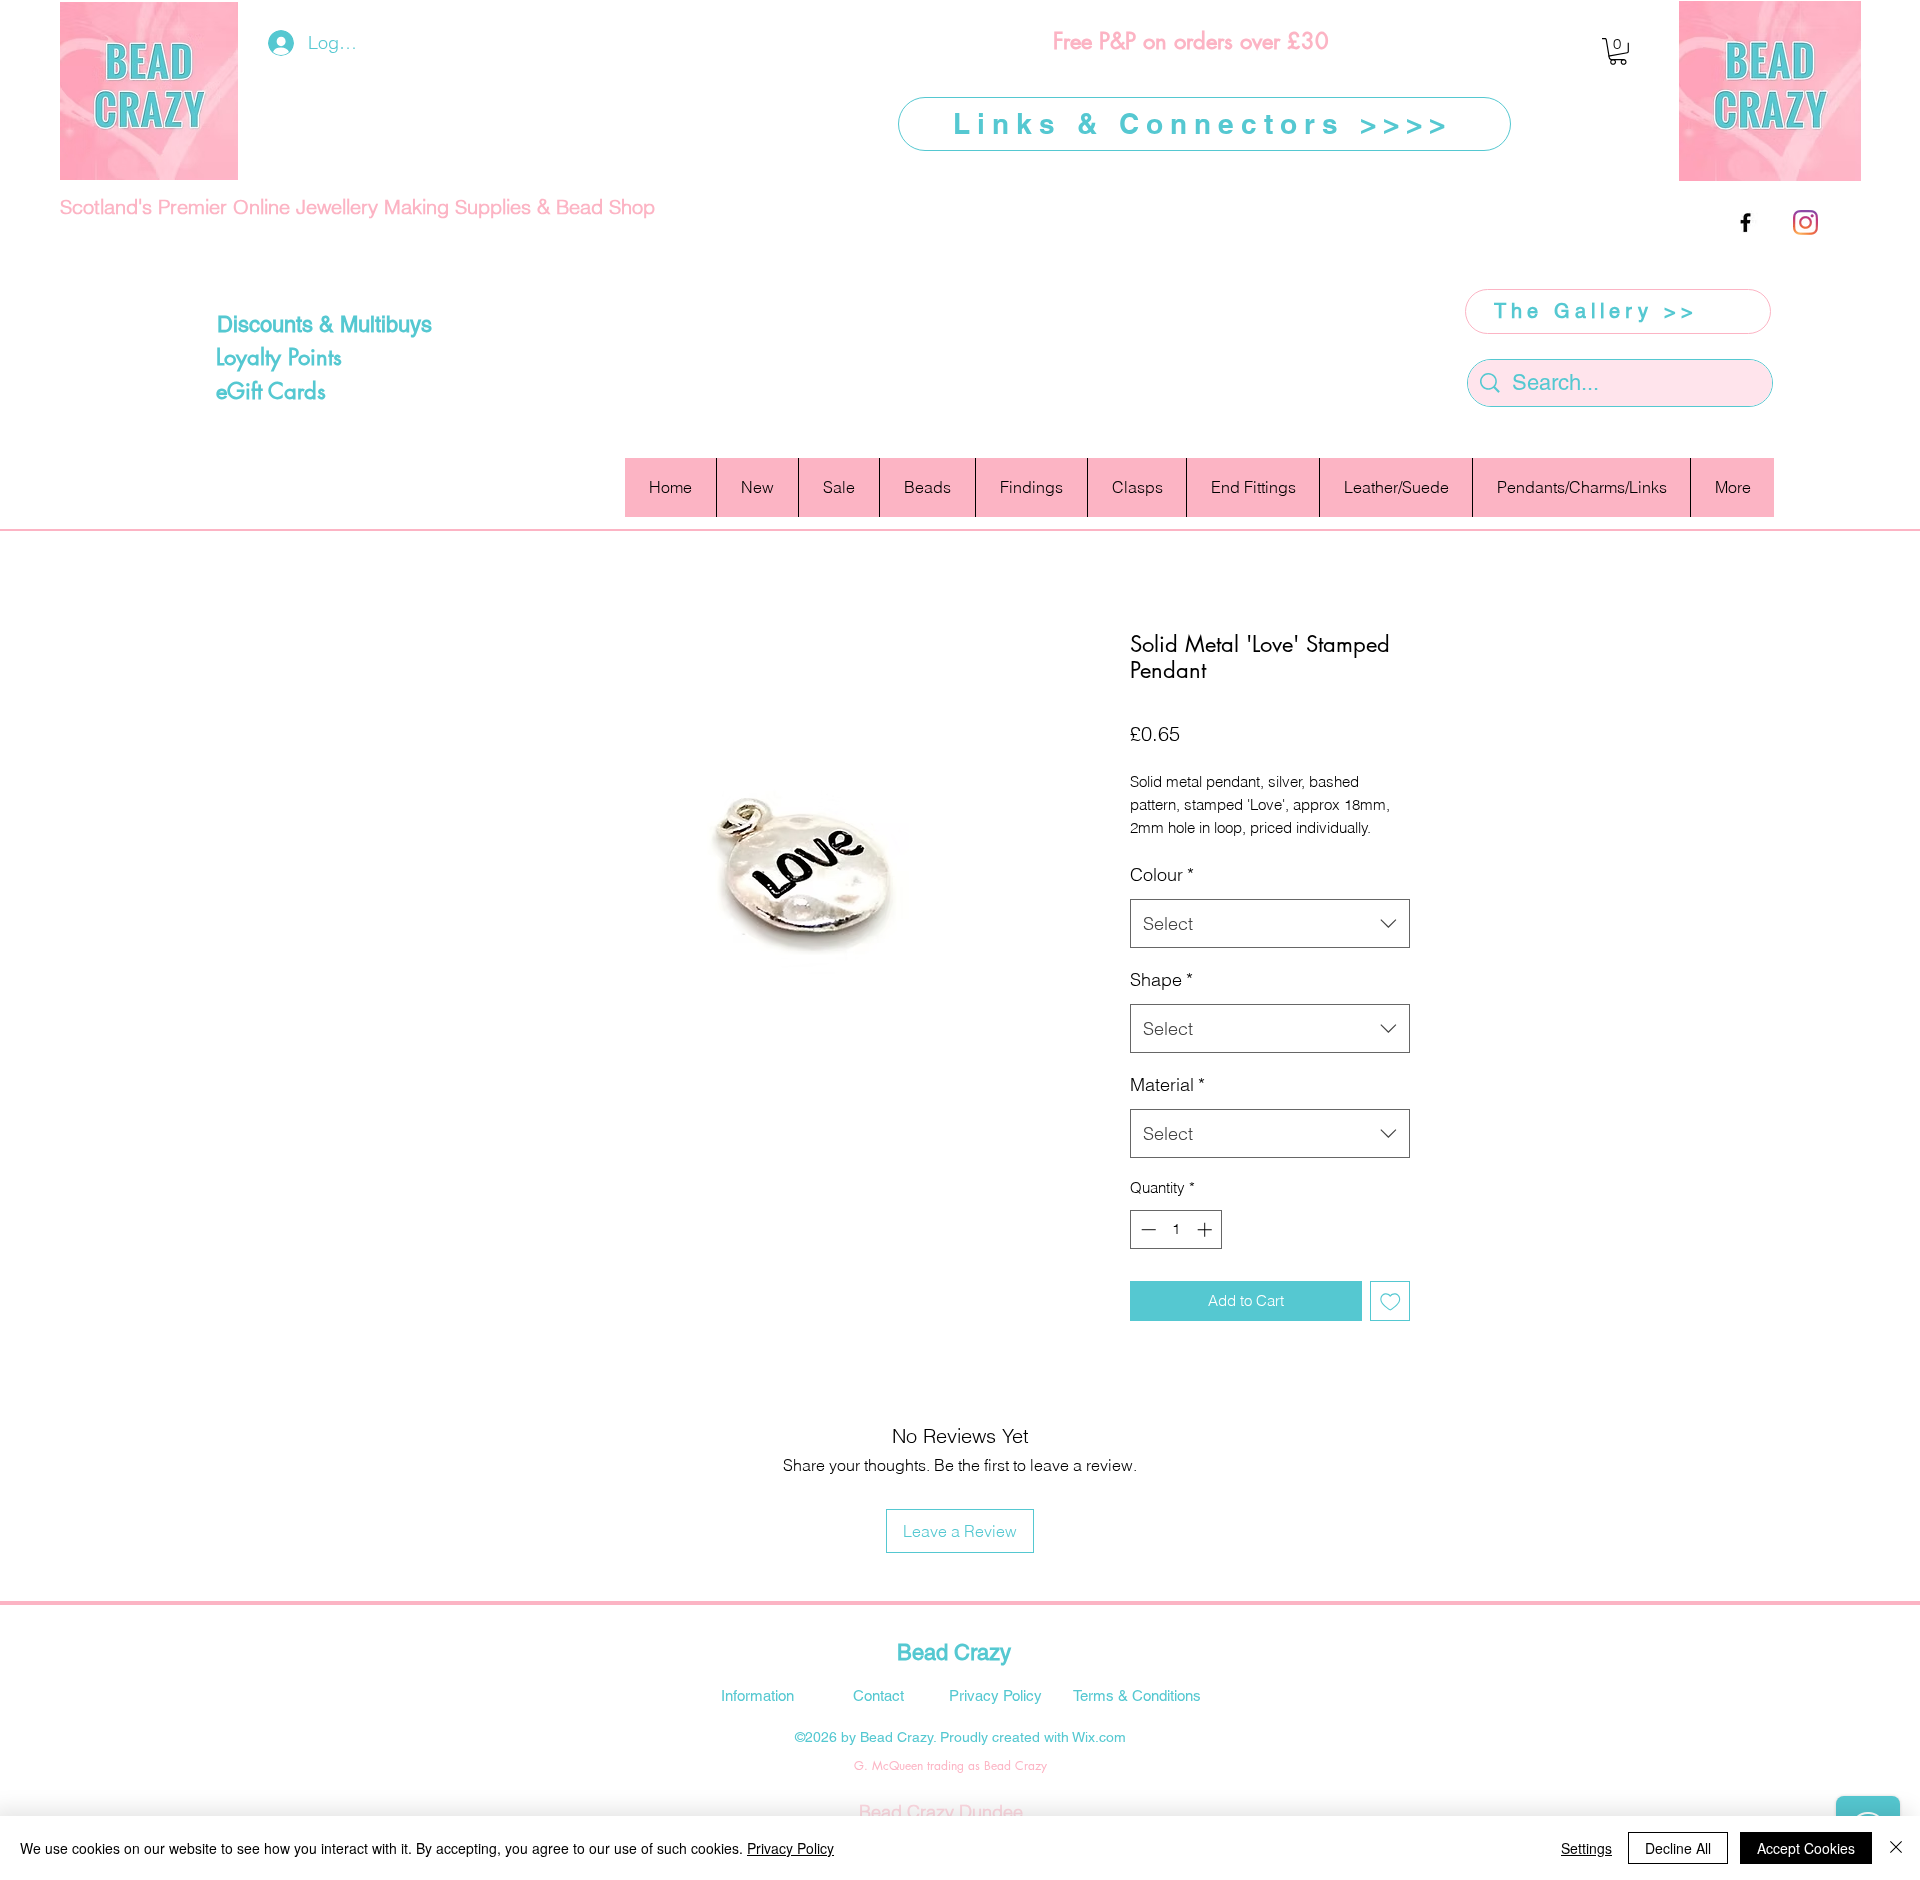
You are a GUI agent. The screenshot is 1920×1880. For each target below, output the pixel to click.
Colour (1162, 874)
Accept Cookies (1806, 1848)
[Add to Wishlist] (1390, 1301)
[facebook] (1745, 222)
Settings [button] (1586, 1848)
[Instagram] (1805, 222)
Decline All (1678, 1848)
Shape (1161, 979)
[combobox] (1270, 924)
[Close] (1896, 1848)
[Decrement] (1146, 1229)
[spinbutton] (1176, 1229)
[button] (1618, 51)
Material (1167, 1084)
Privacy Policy (790, 1848)
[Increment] (1206, 1229)
